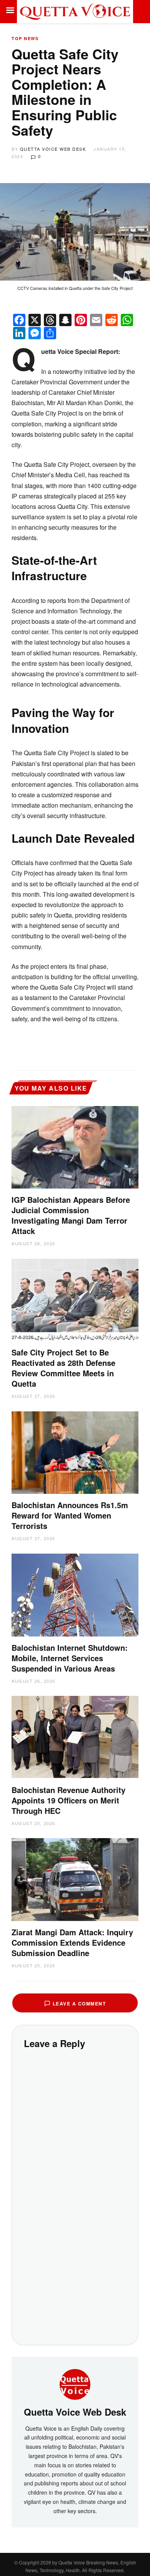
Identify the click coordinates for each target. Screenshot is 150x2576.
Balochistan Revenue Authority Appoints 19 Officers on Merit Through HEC (68, 1800)
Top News (25, 38)
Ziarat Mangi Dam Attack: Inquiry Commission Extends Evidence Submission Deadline (72, 1942)
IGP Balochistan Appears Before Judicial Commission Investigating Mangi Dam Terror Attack (71, 1215)
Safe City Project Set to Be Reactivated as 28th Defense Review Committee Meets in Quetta (63, 1368)
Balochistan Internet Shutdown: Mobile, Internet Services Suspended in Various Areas (70, 1658)
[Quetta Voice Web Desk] (75, 2384)
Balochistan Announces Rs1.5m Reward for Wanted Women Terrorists (70, 1515)
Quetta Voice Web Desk (53, 149)
